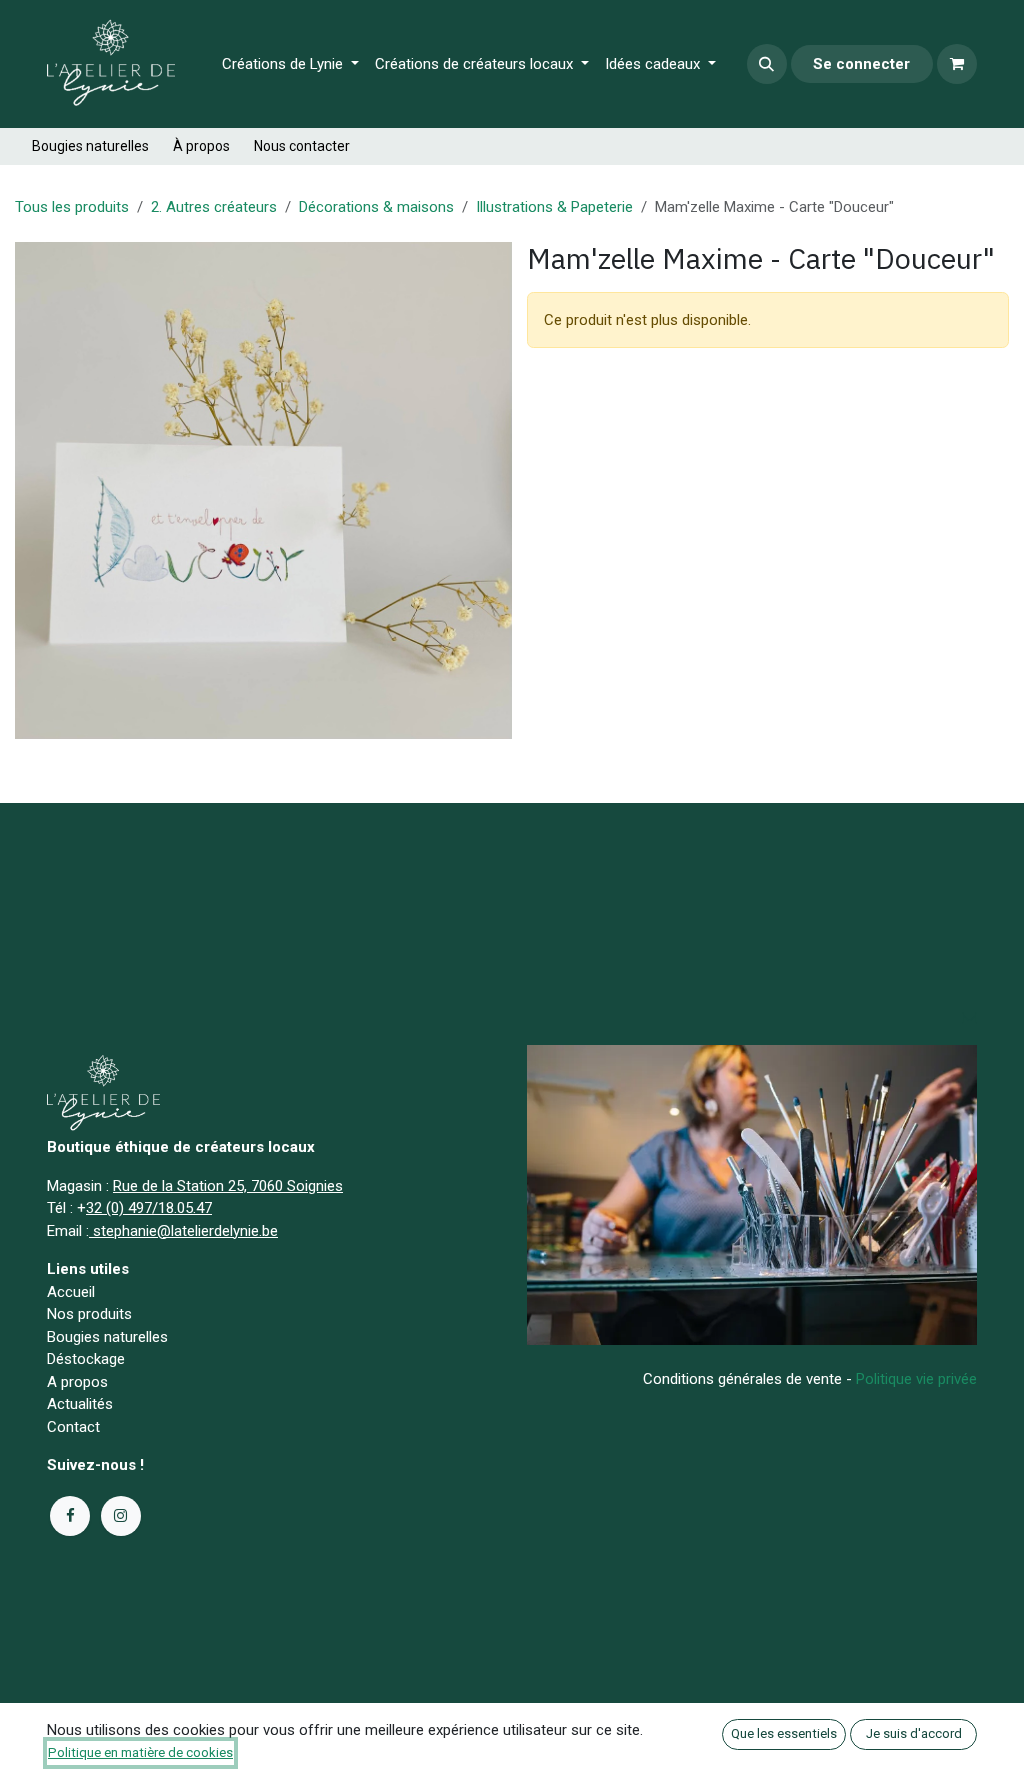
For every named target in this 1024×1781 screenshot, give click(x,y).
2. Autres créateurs (214, 207)
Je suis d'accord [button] (914, 1733)
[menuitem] (290, 64)
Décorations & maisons (376, 207)
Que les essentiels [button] (784, 1733)
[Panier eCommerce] (957, 64)
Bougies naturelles (90, 146)
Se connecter (861, 64)
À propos (201, 146)
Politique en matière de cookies (140, 1752)
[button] (767, 64)
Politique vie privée (916, 1379)
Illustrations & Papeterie (554, 207)
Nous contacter (302, 146)
